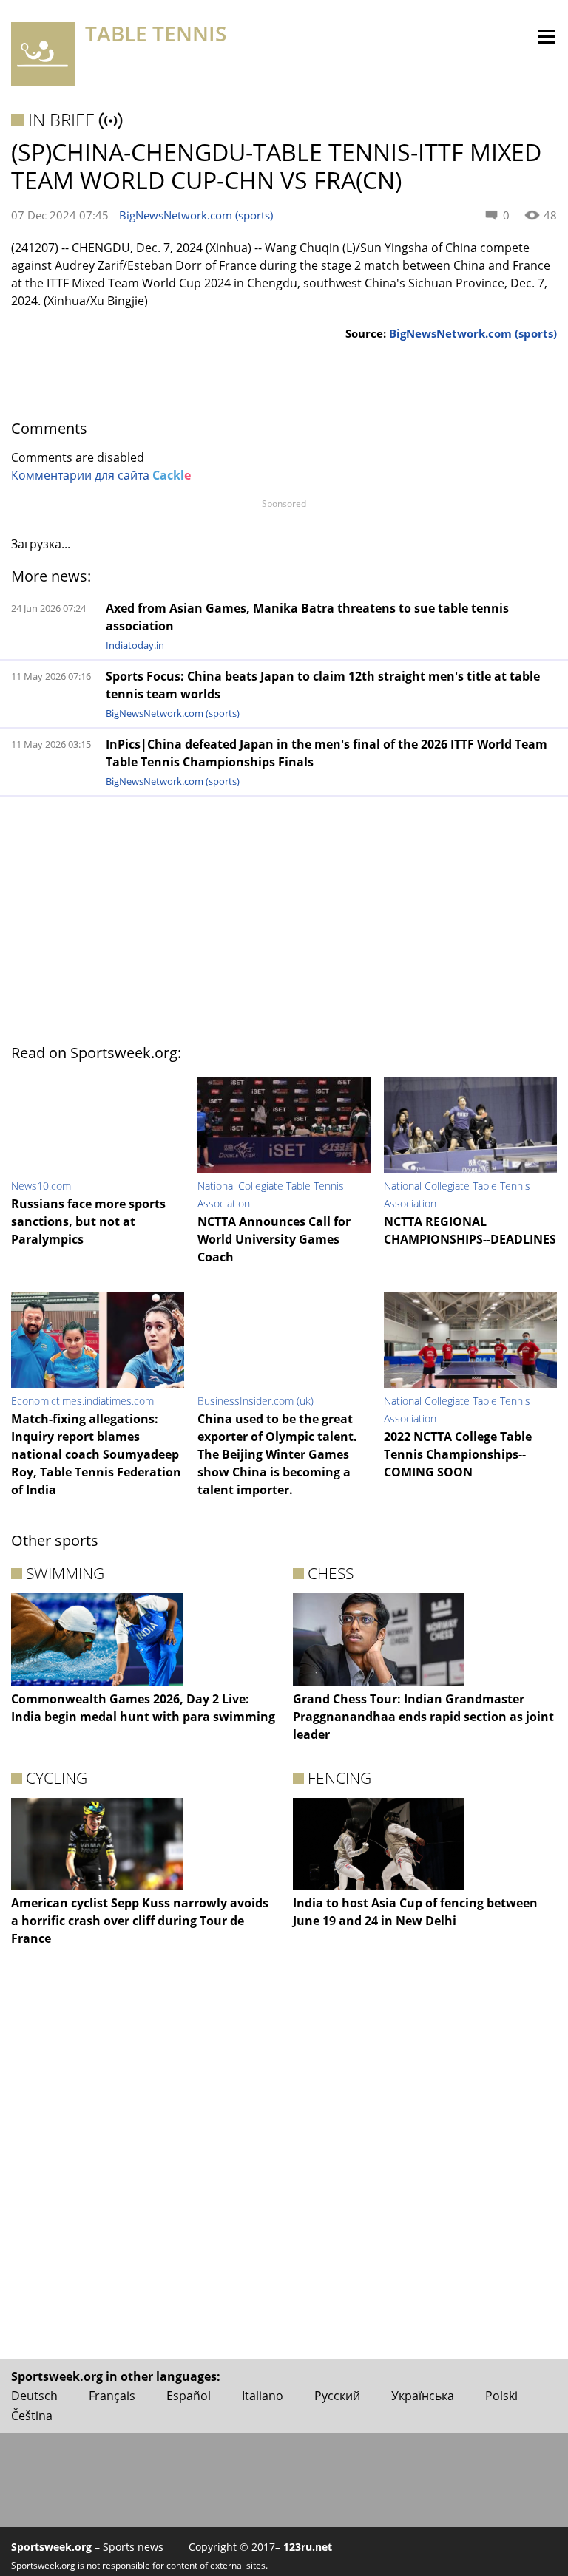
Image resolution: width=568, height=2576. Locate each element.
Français (112, 2396)
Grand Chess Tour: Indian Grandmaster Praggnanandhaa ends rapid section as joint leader (423, 1717)
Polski (501, 2396)
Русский (337, 2396)
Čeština (32, 2416)
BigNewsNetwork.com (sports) (196, 215)
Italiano (263, 2396)
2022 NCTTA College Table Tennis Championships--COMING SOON (458, 1454)
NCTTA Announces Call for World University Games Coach (274, 1239)
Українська (423, 2396)
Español (189, 2396)
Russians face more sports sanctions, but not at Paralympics (88, 1221)
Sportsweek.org (51, 2547)
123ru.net (308, 2547)
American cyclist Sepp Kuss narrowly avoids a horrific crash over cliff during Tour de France (140, 1921)
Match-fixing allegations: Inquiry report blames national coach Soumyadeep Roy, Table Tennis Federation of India (96, 1454)
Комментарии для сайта (101, 475)
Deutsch (34, 2396)
